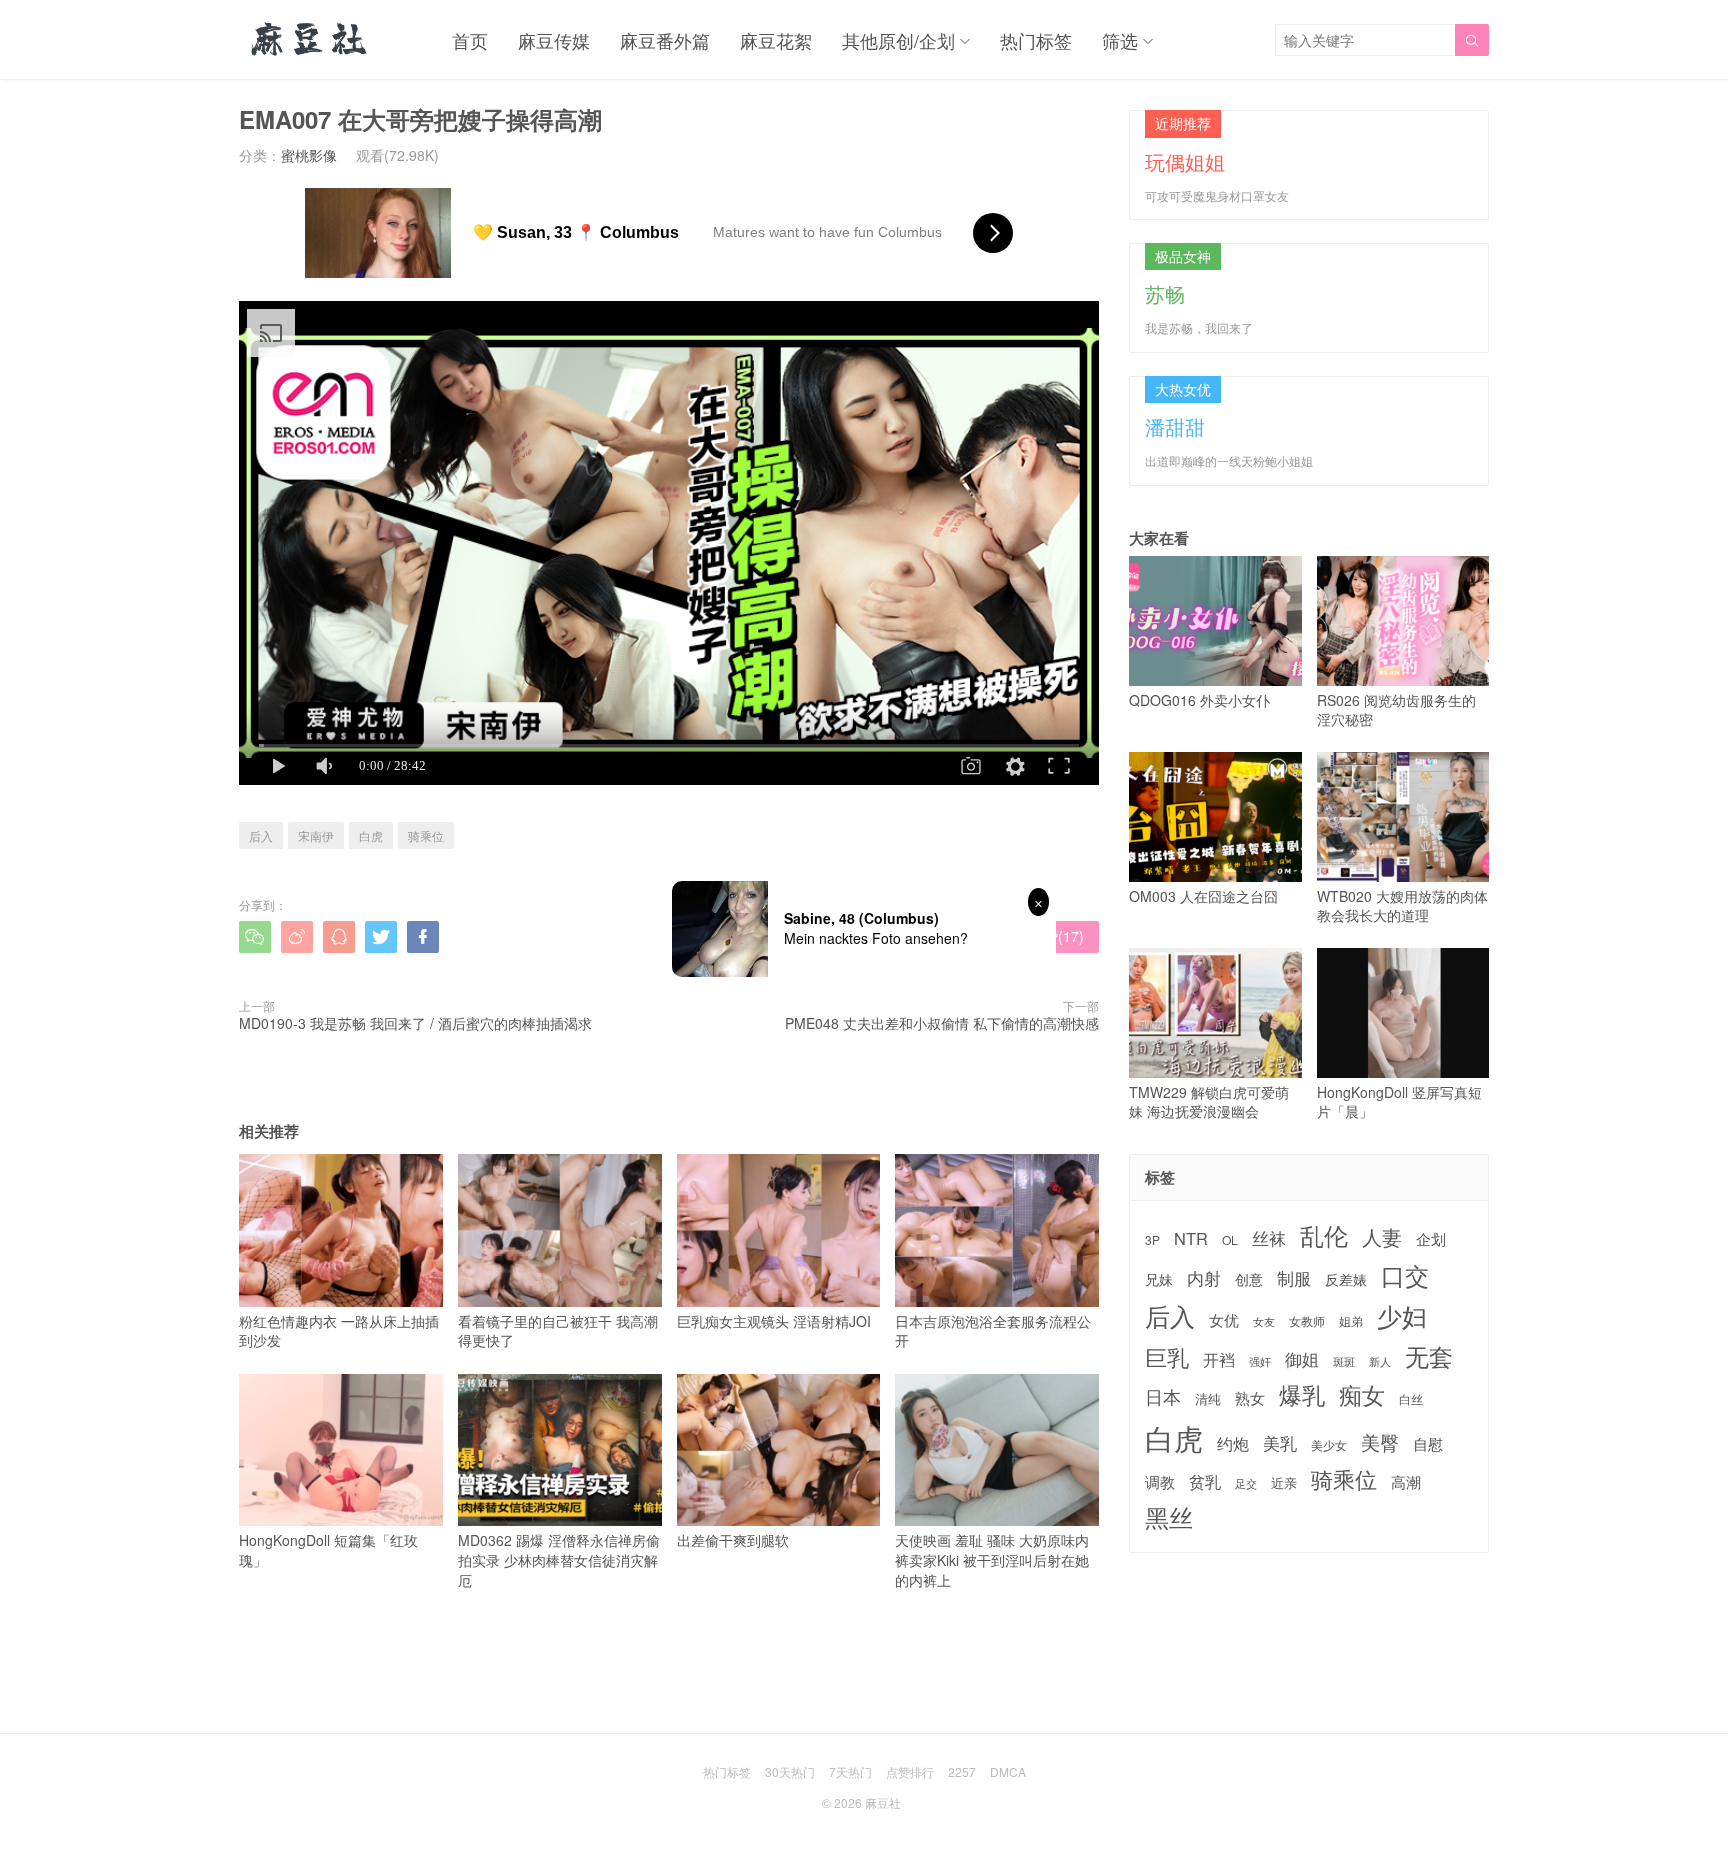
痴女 (1362, 1395)
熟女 (1250, 1398)
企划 (1431, 1238)
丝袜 (1269, 1238)
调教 (1160, 1481)
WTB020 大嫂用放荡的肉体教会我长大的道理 (1402, 905)
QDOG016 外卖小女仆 (1199, 699)
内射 (1204, 1278)
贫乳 (1205, 1481)
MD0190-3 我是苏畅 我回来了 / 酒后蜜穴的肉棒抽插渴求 (415, 1023)
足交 (1246, 1483)
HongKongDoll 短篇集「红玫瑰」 (328, 1550)
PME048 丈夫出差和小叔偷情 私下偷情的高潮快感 (942, 1023)
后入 (261, 835)
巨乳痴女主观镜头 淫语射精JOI (774, 1321)
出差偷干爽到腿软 (733, 1540)
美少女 (1329, 1445)
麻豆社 (883, 1802)
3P (1152, 1240)
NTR (1191, 1238)
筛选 (1120, 40)
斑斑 (1344, 1361)
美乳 (1280, 1443)
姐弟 (1351, 1321)
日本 (1163, 1396)
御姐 (1302, 1359)
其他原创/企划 (898, 40)
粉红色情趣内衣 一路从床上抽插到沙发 (339, 1330)
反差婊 (1346, 1279)
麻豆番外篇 (665, 40)
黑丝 (1169, 1517)
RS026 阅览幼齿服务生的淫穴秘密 (1396, 709)
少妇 (1402, 1316)
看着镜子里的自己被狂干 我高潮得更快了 (558, 1330)
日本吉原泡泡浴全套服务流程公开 (993, 1330)
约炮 (1233, 1443)
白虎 (371, 835)
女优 (1224, 1319)
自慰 (1428, 1443)
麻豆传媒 (554, 40)
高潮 (1406, 1481)
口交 (1405, 1275)
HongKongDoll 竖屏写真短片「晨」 (1399, 1101)
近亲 (1284, 1483)
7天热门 (850, 1771)
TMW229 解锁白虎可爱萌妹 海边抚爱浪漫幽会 (1209, 1101)
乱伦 (1324, 1235)
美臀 (1380, 1442)
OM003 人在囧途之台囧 (1203, 895)
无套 (1429, 1356)
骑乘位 (426, 835)
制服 (1294, 1278)
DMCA (1008, 1771)
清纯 (1208, 1399)
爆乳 (1302, 1394)
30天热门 (790, 1771)
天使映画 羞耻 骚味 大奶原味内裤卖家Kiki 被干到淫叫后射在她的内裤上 (992, 1559)
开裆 (1219, 1359)
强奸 (1260, 1361)
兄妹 (1159, 1279)
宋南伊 (316, 835)
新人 (1380, 1362)
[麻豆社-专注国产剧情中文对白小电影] (310, 40)
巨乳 (1167, 1356)
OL (1230, 1239)
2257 (962, 1771)
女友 (1264, 1321)
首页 (470, 40)
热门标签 (1036, 40)
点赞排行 (910, 1771)
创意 (1249, 1279)
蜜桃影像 (309, 155)
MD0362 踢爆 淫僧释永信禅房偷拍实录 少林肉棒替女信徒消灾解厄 (559, 1559)
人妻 (1382, 1237)
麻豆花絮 (776, 40)
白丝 (1411, 1399)
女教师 (1307, 1321)
